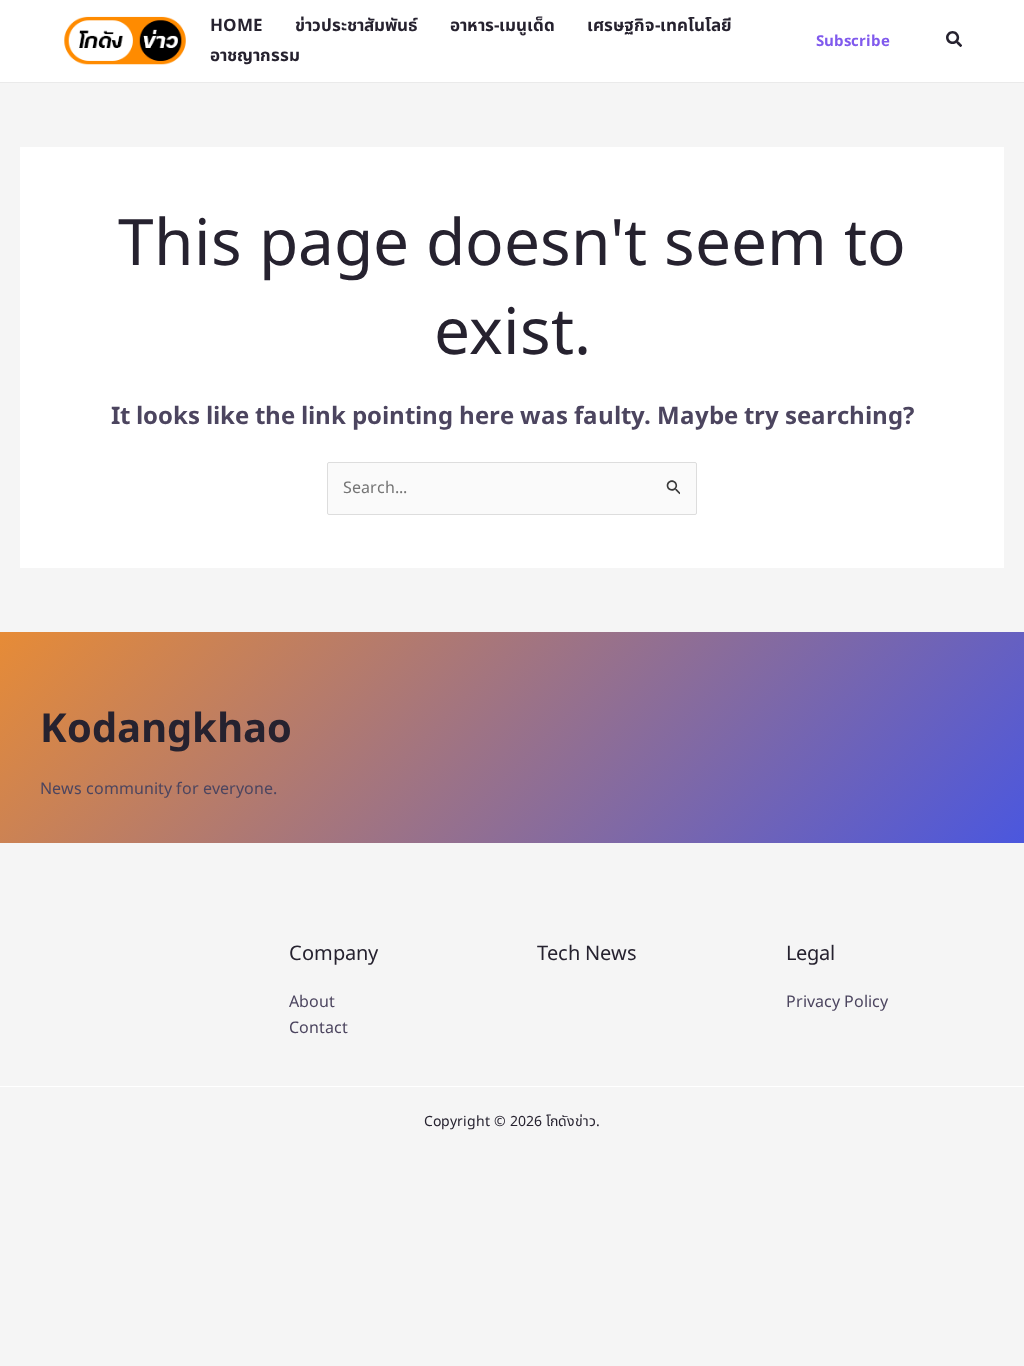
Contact (318, 1028)
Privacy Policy (837, 1002)
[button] (853, 41)
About (312, 1002)
